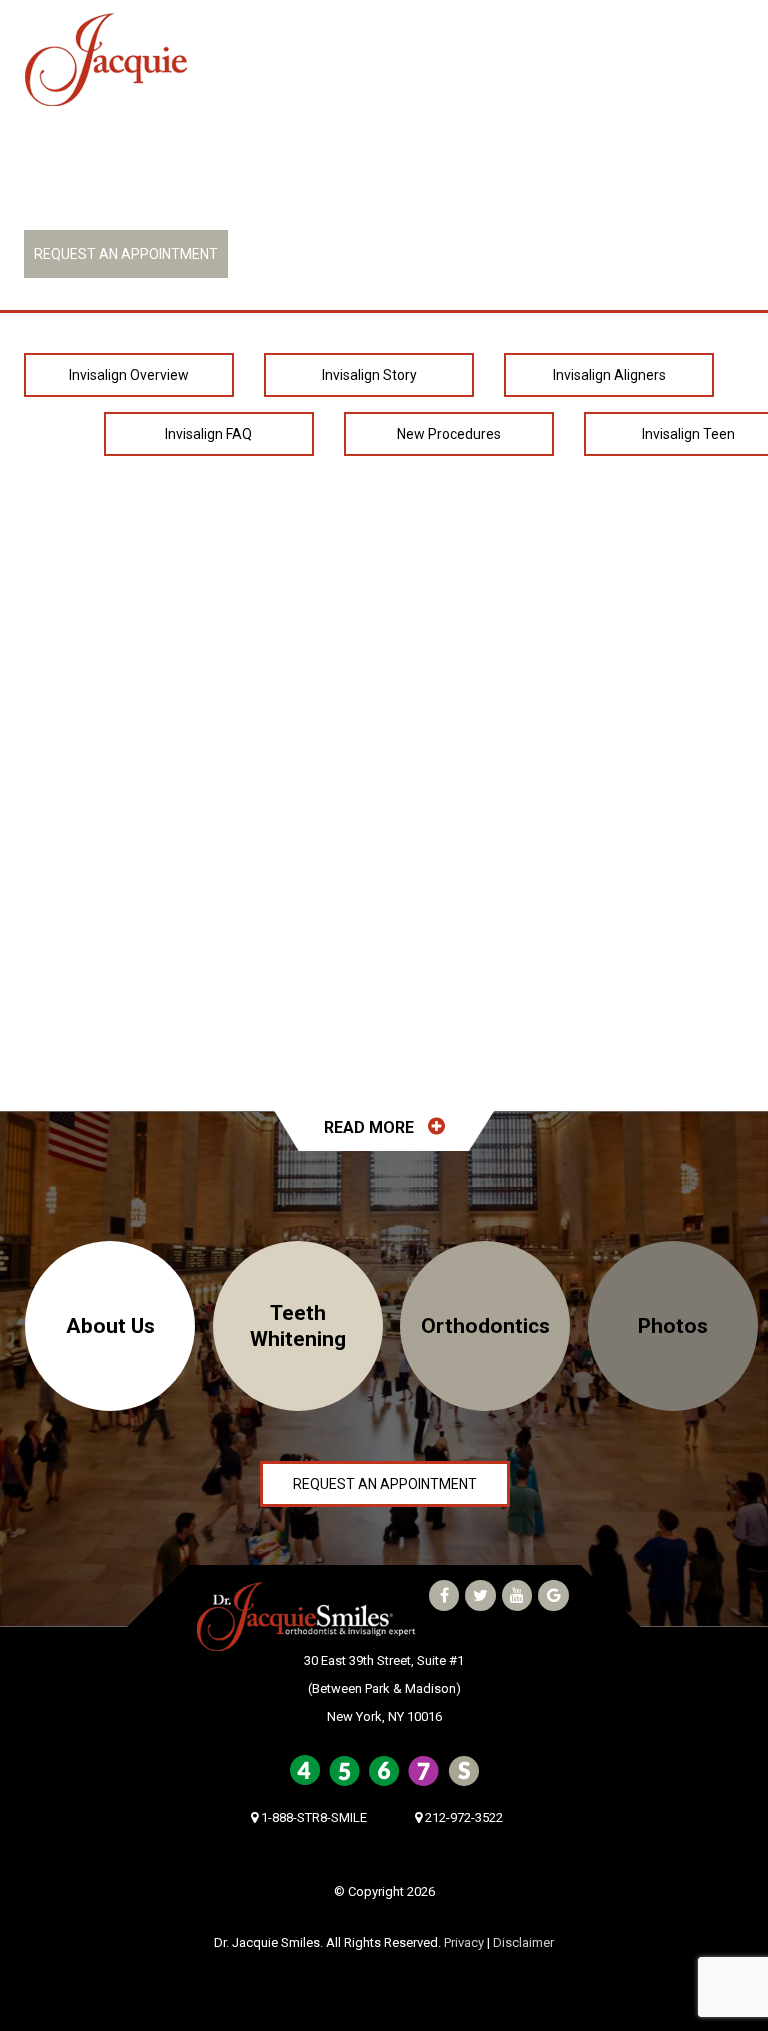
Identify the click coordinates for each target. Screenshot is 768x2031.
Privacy (464, 1942)
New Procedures (449, 434)
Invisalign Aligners (609, 375)
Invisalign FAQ (208, 434)
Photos (673, 1326)
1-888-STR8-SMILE (118, 196)
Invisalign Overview (129, 375)
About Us (110, 1326)
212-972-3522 (468, 196)
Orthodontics (485, 1326)
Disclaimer (523, 1942)
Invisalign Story (369, 375)
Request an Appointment (126, 254)
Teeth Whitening (298, 1326)
